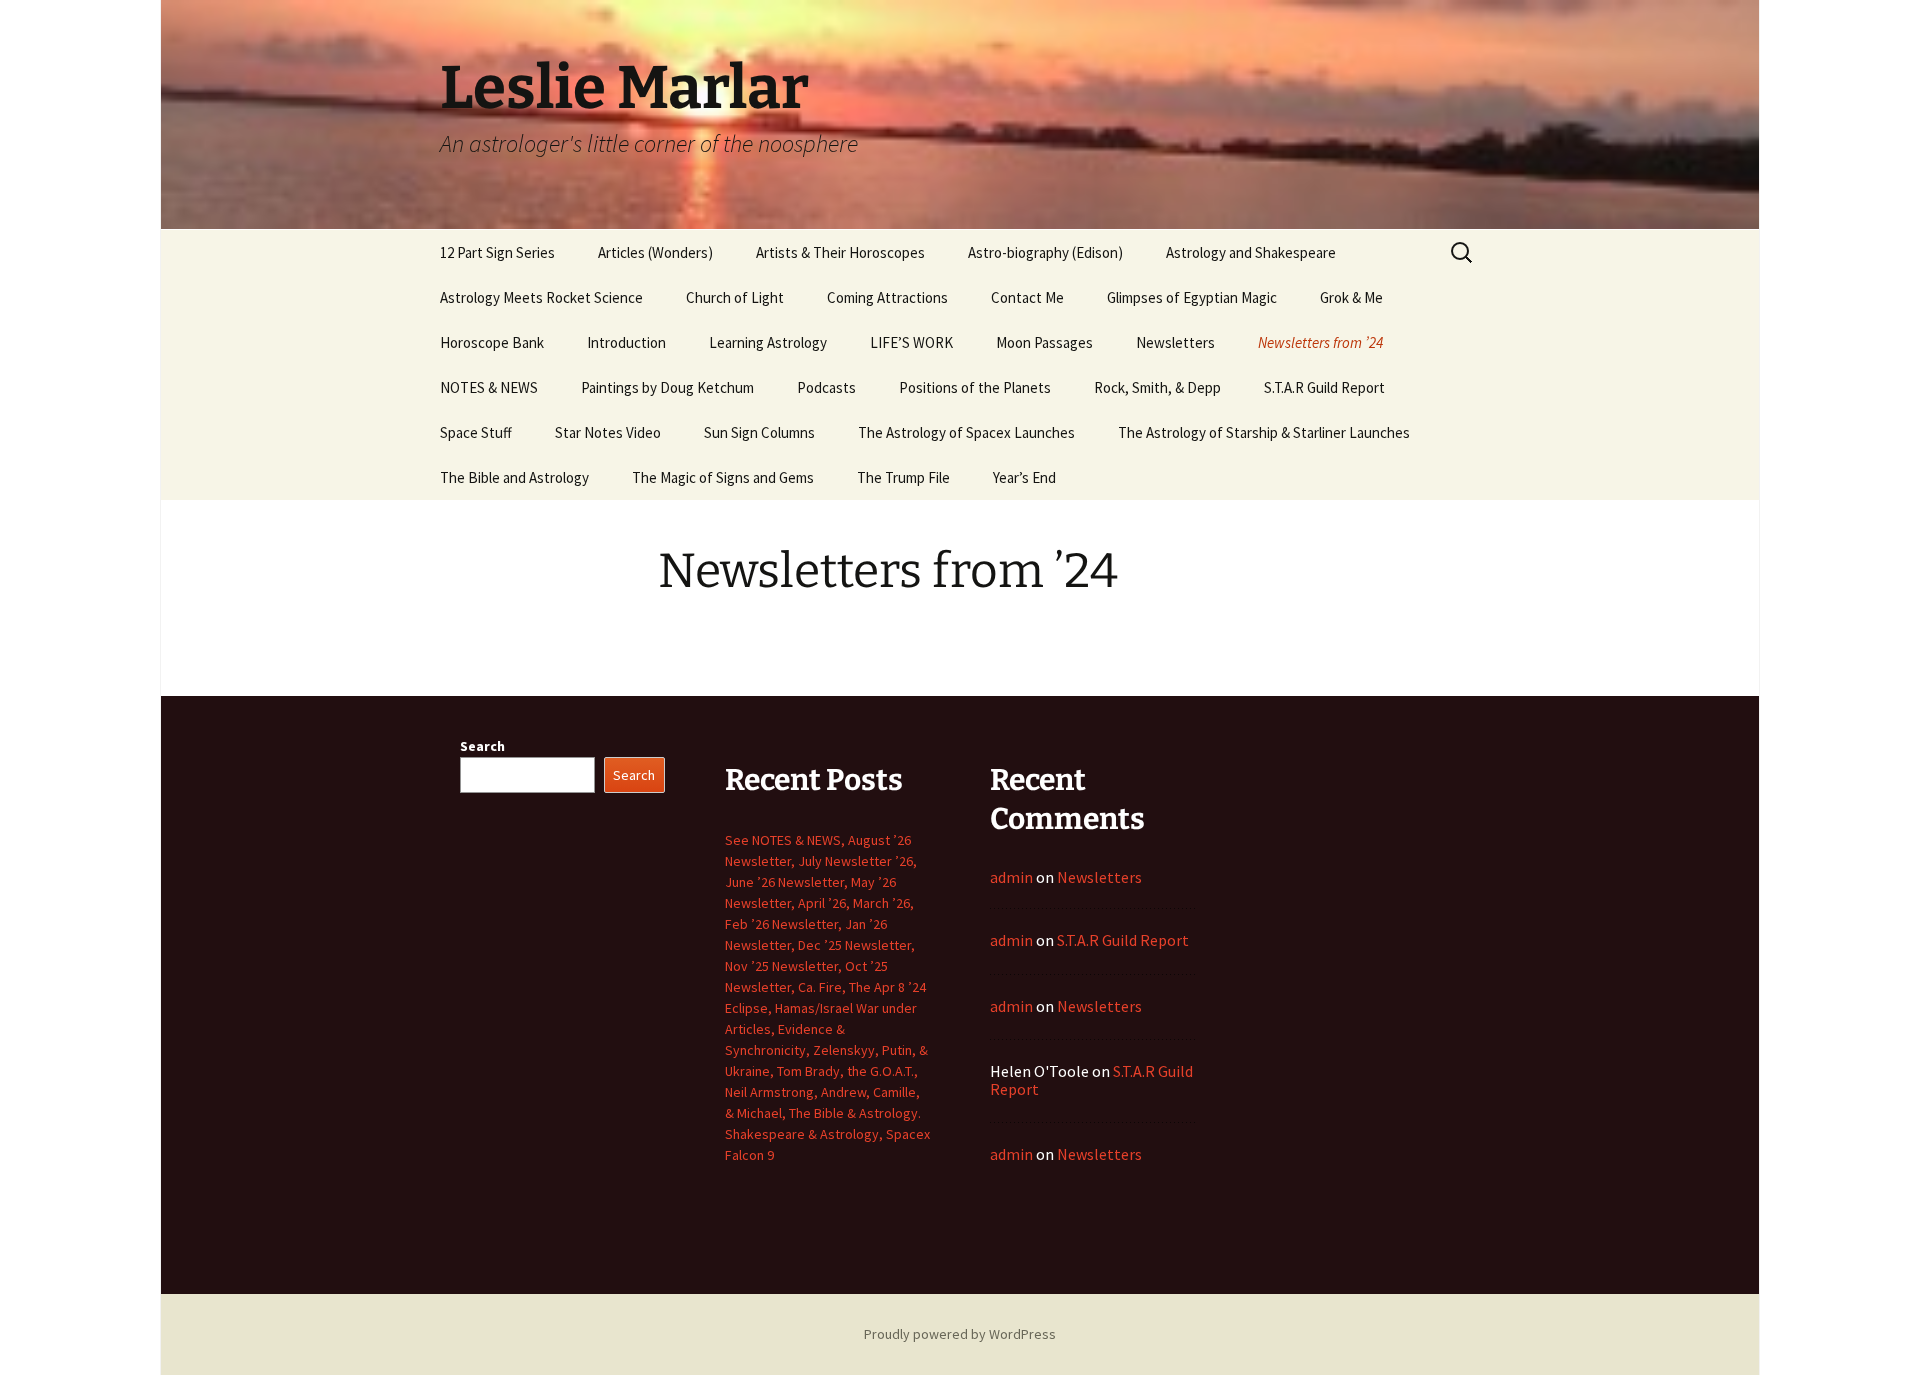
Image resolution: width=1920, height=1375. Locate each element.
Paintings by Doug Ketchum (667, 387)
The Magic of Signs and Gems (723, 477)
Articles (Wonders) (655, 252)
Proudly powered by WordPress (960, 1334)
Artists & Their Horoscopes (840, 252)
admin (1011, 877)
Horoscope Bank (492, 342)
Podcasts (826, 387)
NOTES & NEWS (489, 387)
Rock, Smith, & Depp (1157, 387)
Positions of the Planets (975, 387)
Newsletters (1175, 342)
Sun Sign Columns (759, 432)
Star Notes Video (608, 432)
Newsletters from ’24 (1320, 342)
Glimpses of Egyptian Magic (1192, 297)
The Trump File (903, 477)
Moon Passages (1044, 342)
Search (482, 746)
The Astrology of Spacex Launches (966, 432)
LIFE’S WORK (911, 342)
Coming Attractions (887, 297)
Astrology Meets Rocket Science (541, 297)
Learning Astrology (768, 342)
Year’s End (1024, 477)
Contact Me (1027, 297)
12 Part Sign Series (497, 252)
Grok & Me (1351, 297)
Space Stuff (476, 432)
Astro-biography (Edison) (1045, 252)
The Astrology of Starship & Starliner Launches (1264, 432)
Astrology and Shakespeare (1251, 252)
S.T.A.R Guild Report (1324, 387)
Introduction (626, 342)
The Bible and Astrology (514, 477)
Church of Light (735, 297)
